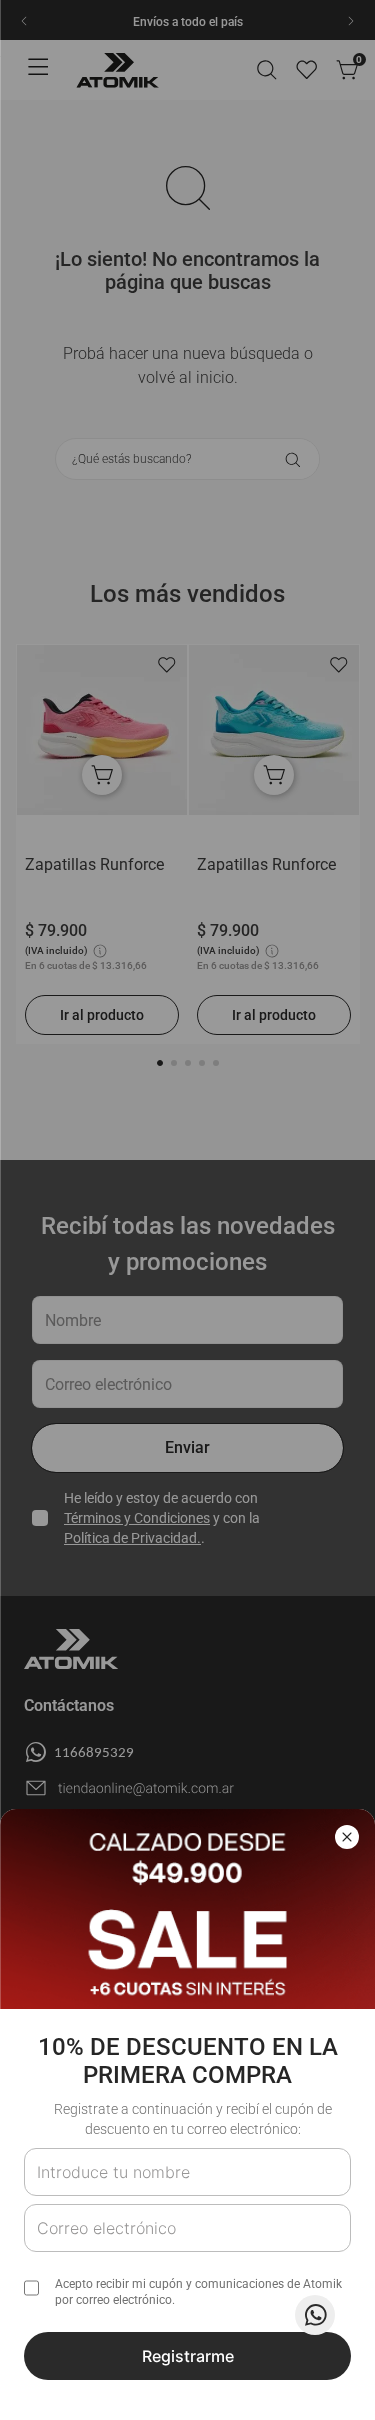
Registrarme (188, 2356)
